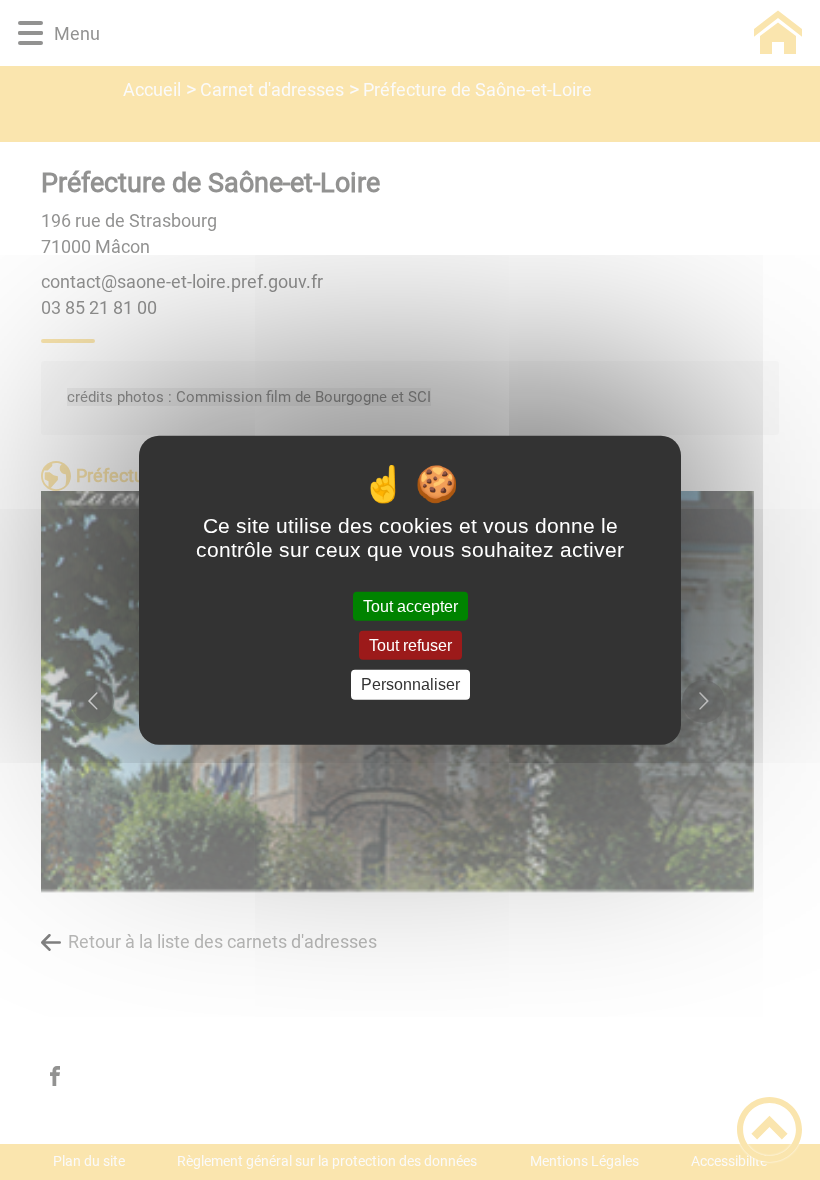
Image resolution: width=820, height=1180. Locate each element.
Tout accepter (410, 606)
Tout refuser (410, 645)
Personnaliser (410, 684)
